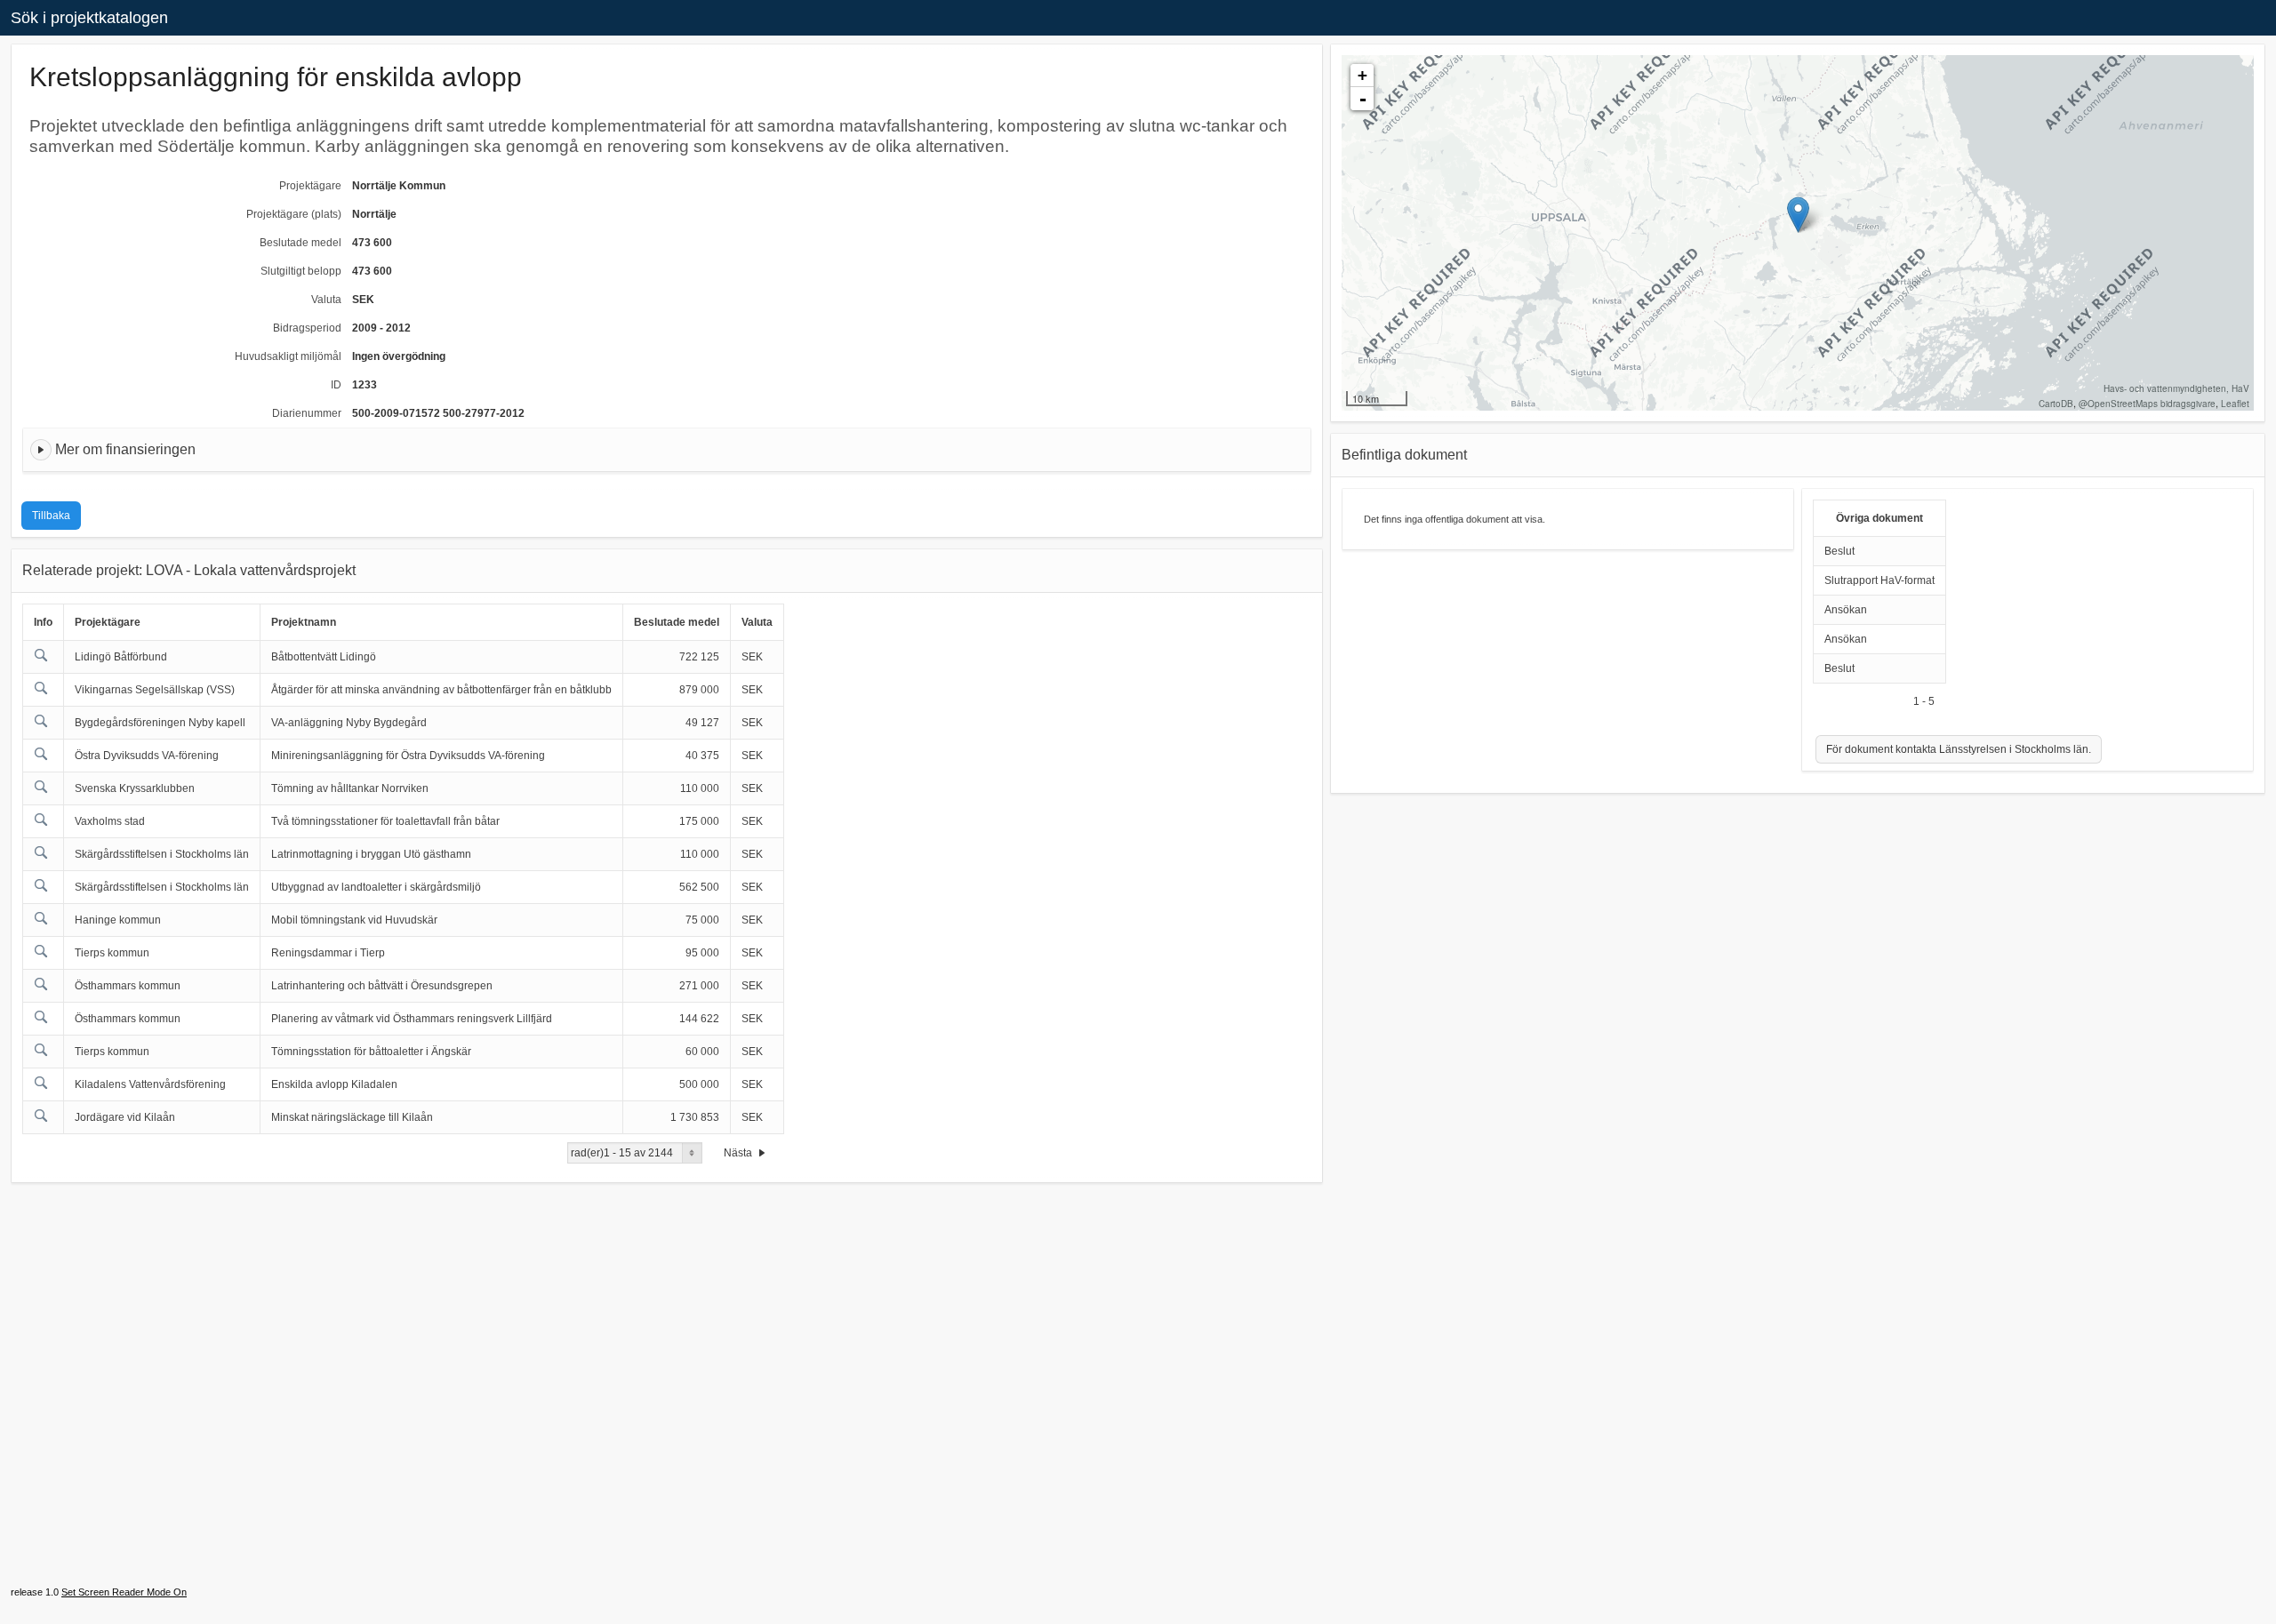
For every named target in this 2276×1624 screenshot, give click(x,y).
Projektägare (310, 186)
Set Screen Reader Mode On (124, 1592)
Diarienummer (307, 413)
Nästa (739, 1153)
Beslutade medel (301, 243)
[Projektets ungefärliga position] (1798, 215)
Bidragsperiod (307, 328)
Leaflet (2235, 404)
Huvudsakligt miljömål (288, 356)
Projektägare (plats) (294, 214)
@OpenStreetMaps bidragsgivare (2147, 404)
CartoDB (2056, 404)
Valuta (326, 300)
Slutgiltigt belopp (301, 271)
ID (336, 385)
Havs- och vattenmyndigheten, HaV (2176, 388)
